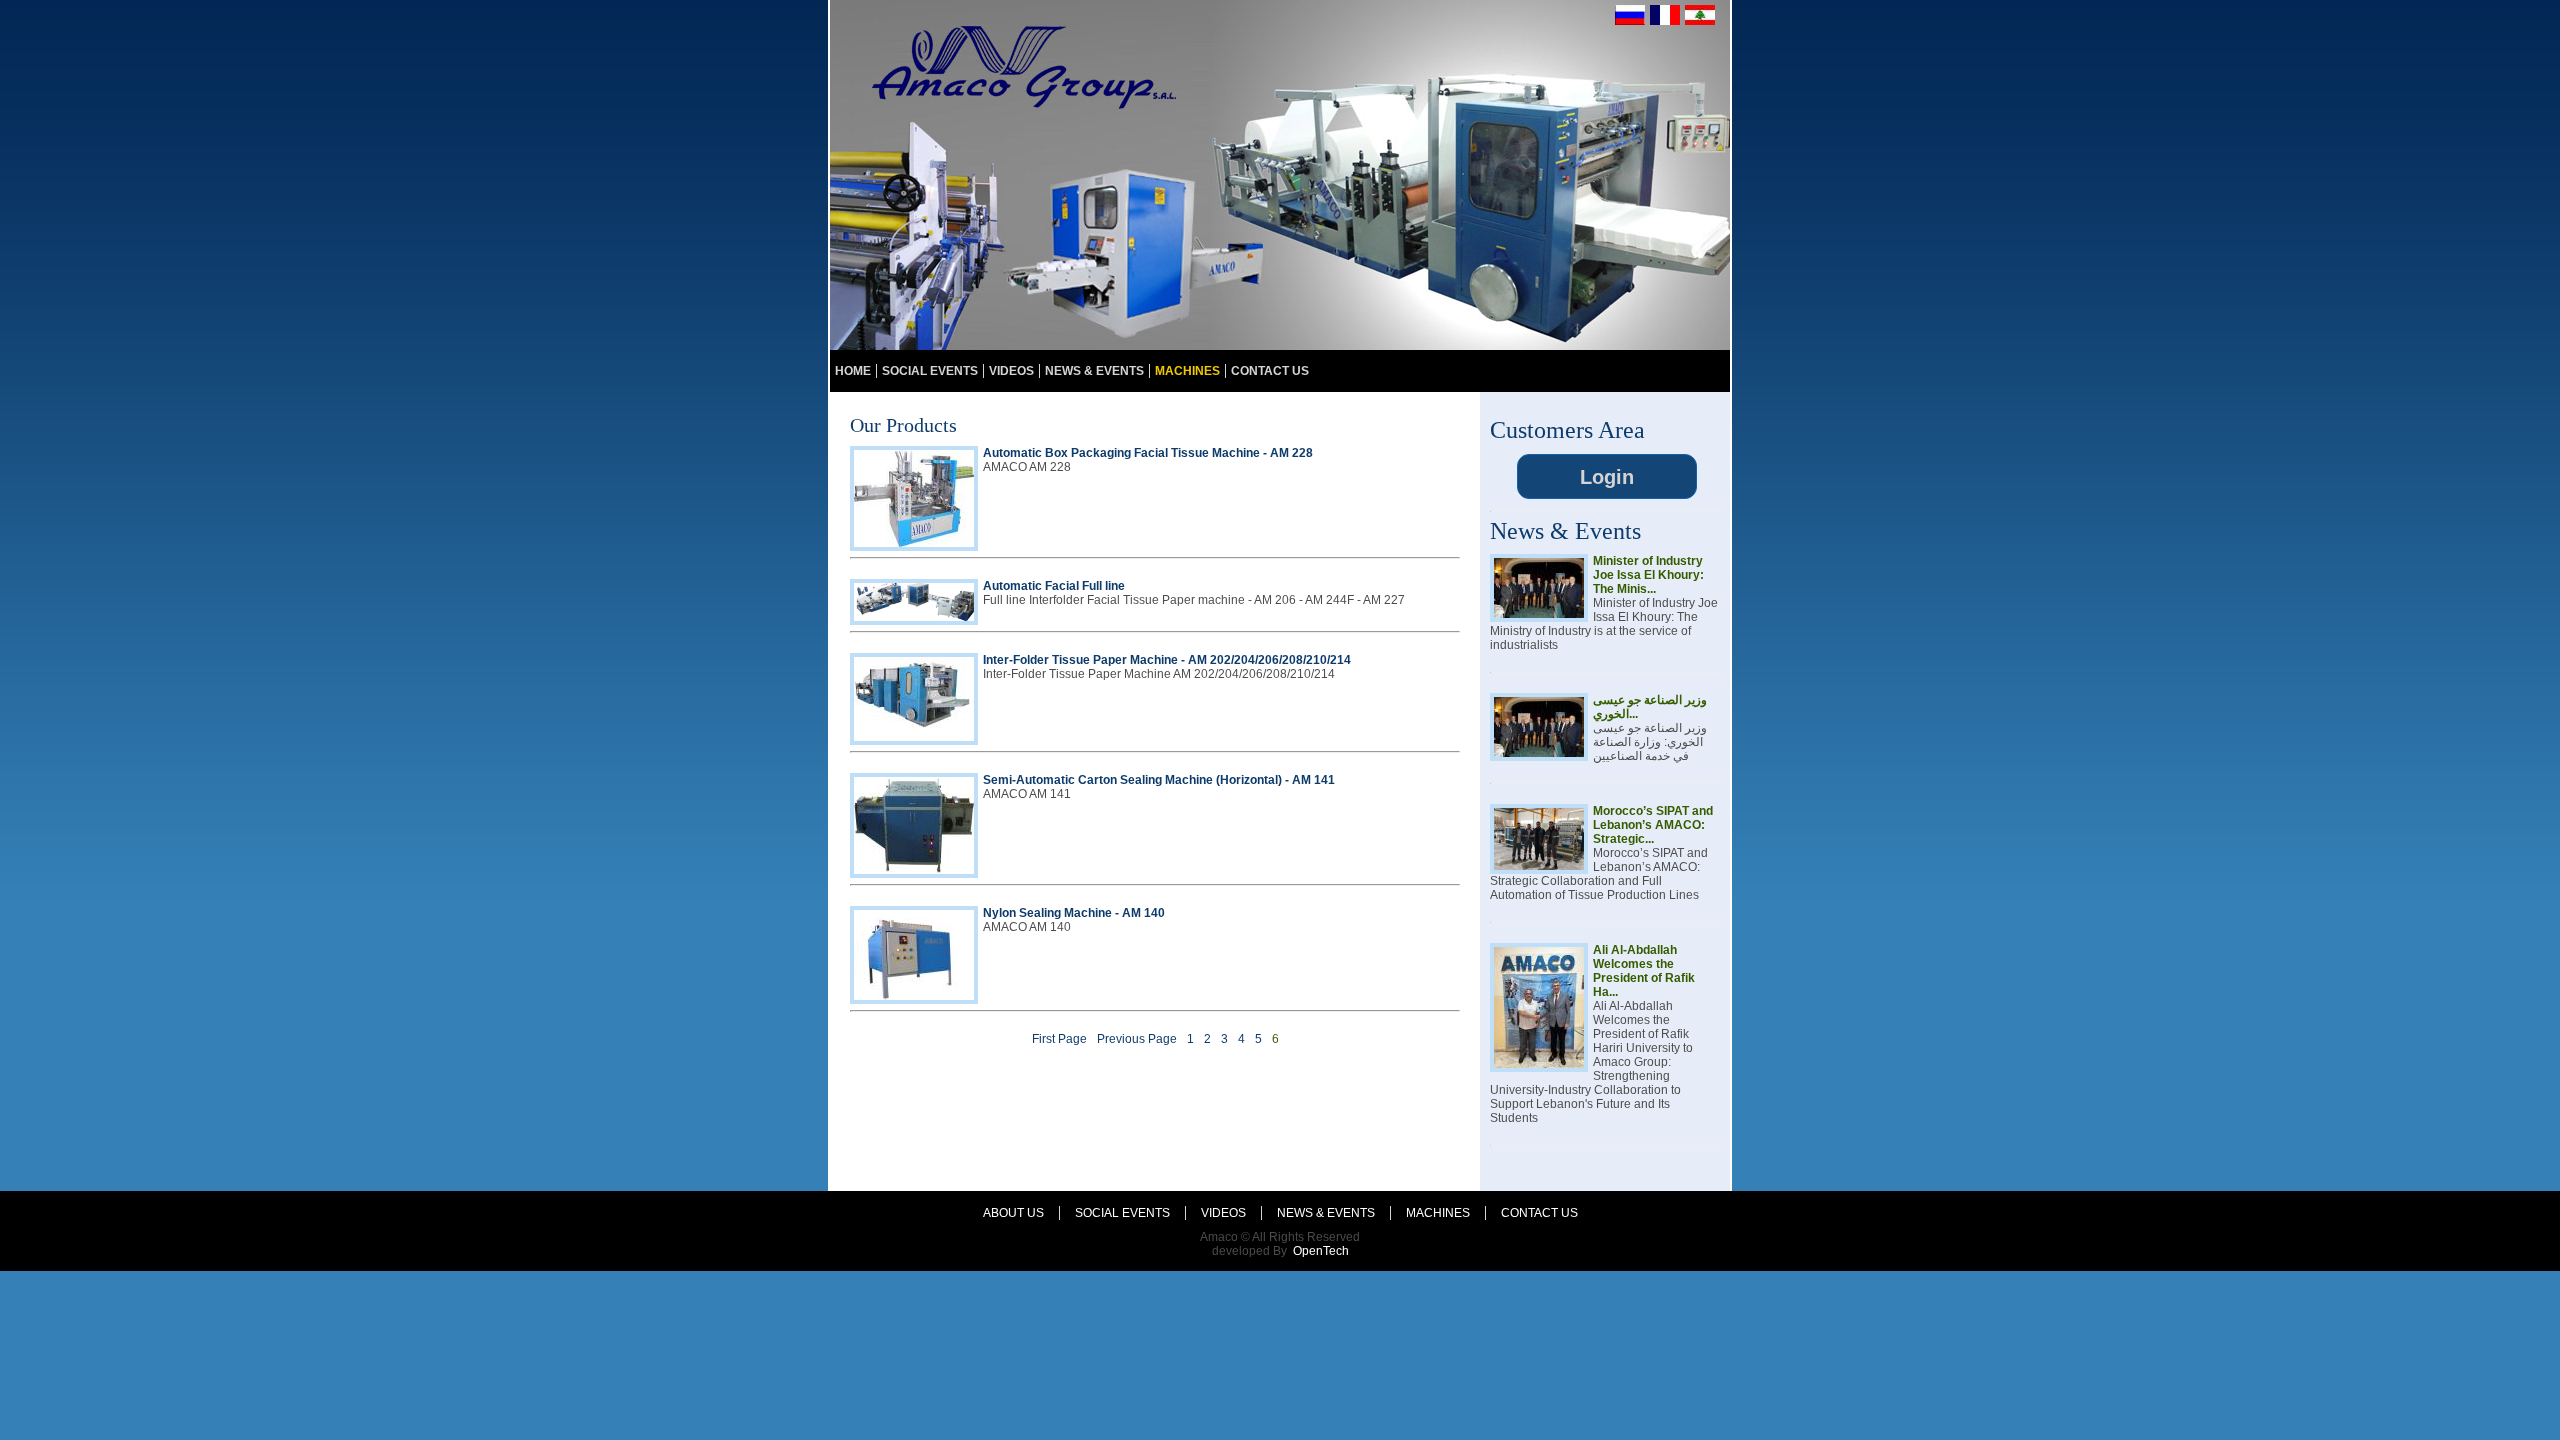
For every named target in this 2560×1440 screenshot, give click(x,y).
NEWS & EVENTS (1094, 371)
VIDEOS (1011, 371)
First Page (1059, 1039)
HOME (853, 371)
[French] (1665, 21)
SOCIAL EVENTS (930, 371)
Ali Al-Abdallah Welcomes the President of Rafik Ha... (1644, 971)
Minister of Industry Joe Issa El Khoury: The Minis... (1648, 575)
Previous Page (1137, 1039)
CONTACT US (1270, 371)
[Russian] (1630, 21)
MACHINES (1187, 371)
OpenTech (1321, 1251)
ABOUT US (1013, 1213)
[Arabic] (1700, 21)
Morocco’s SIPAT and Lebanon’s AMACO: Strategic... (1653, 825)
